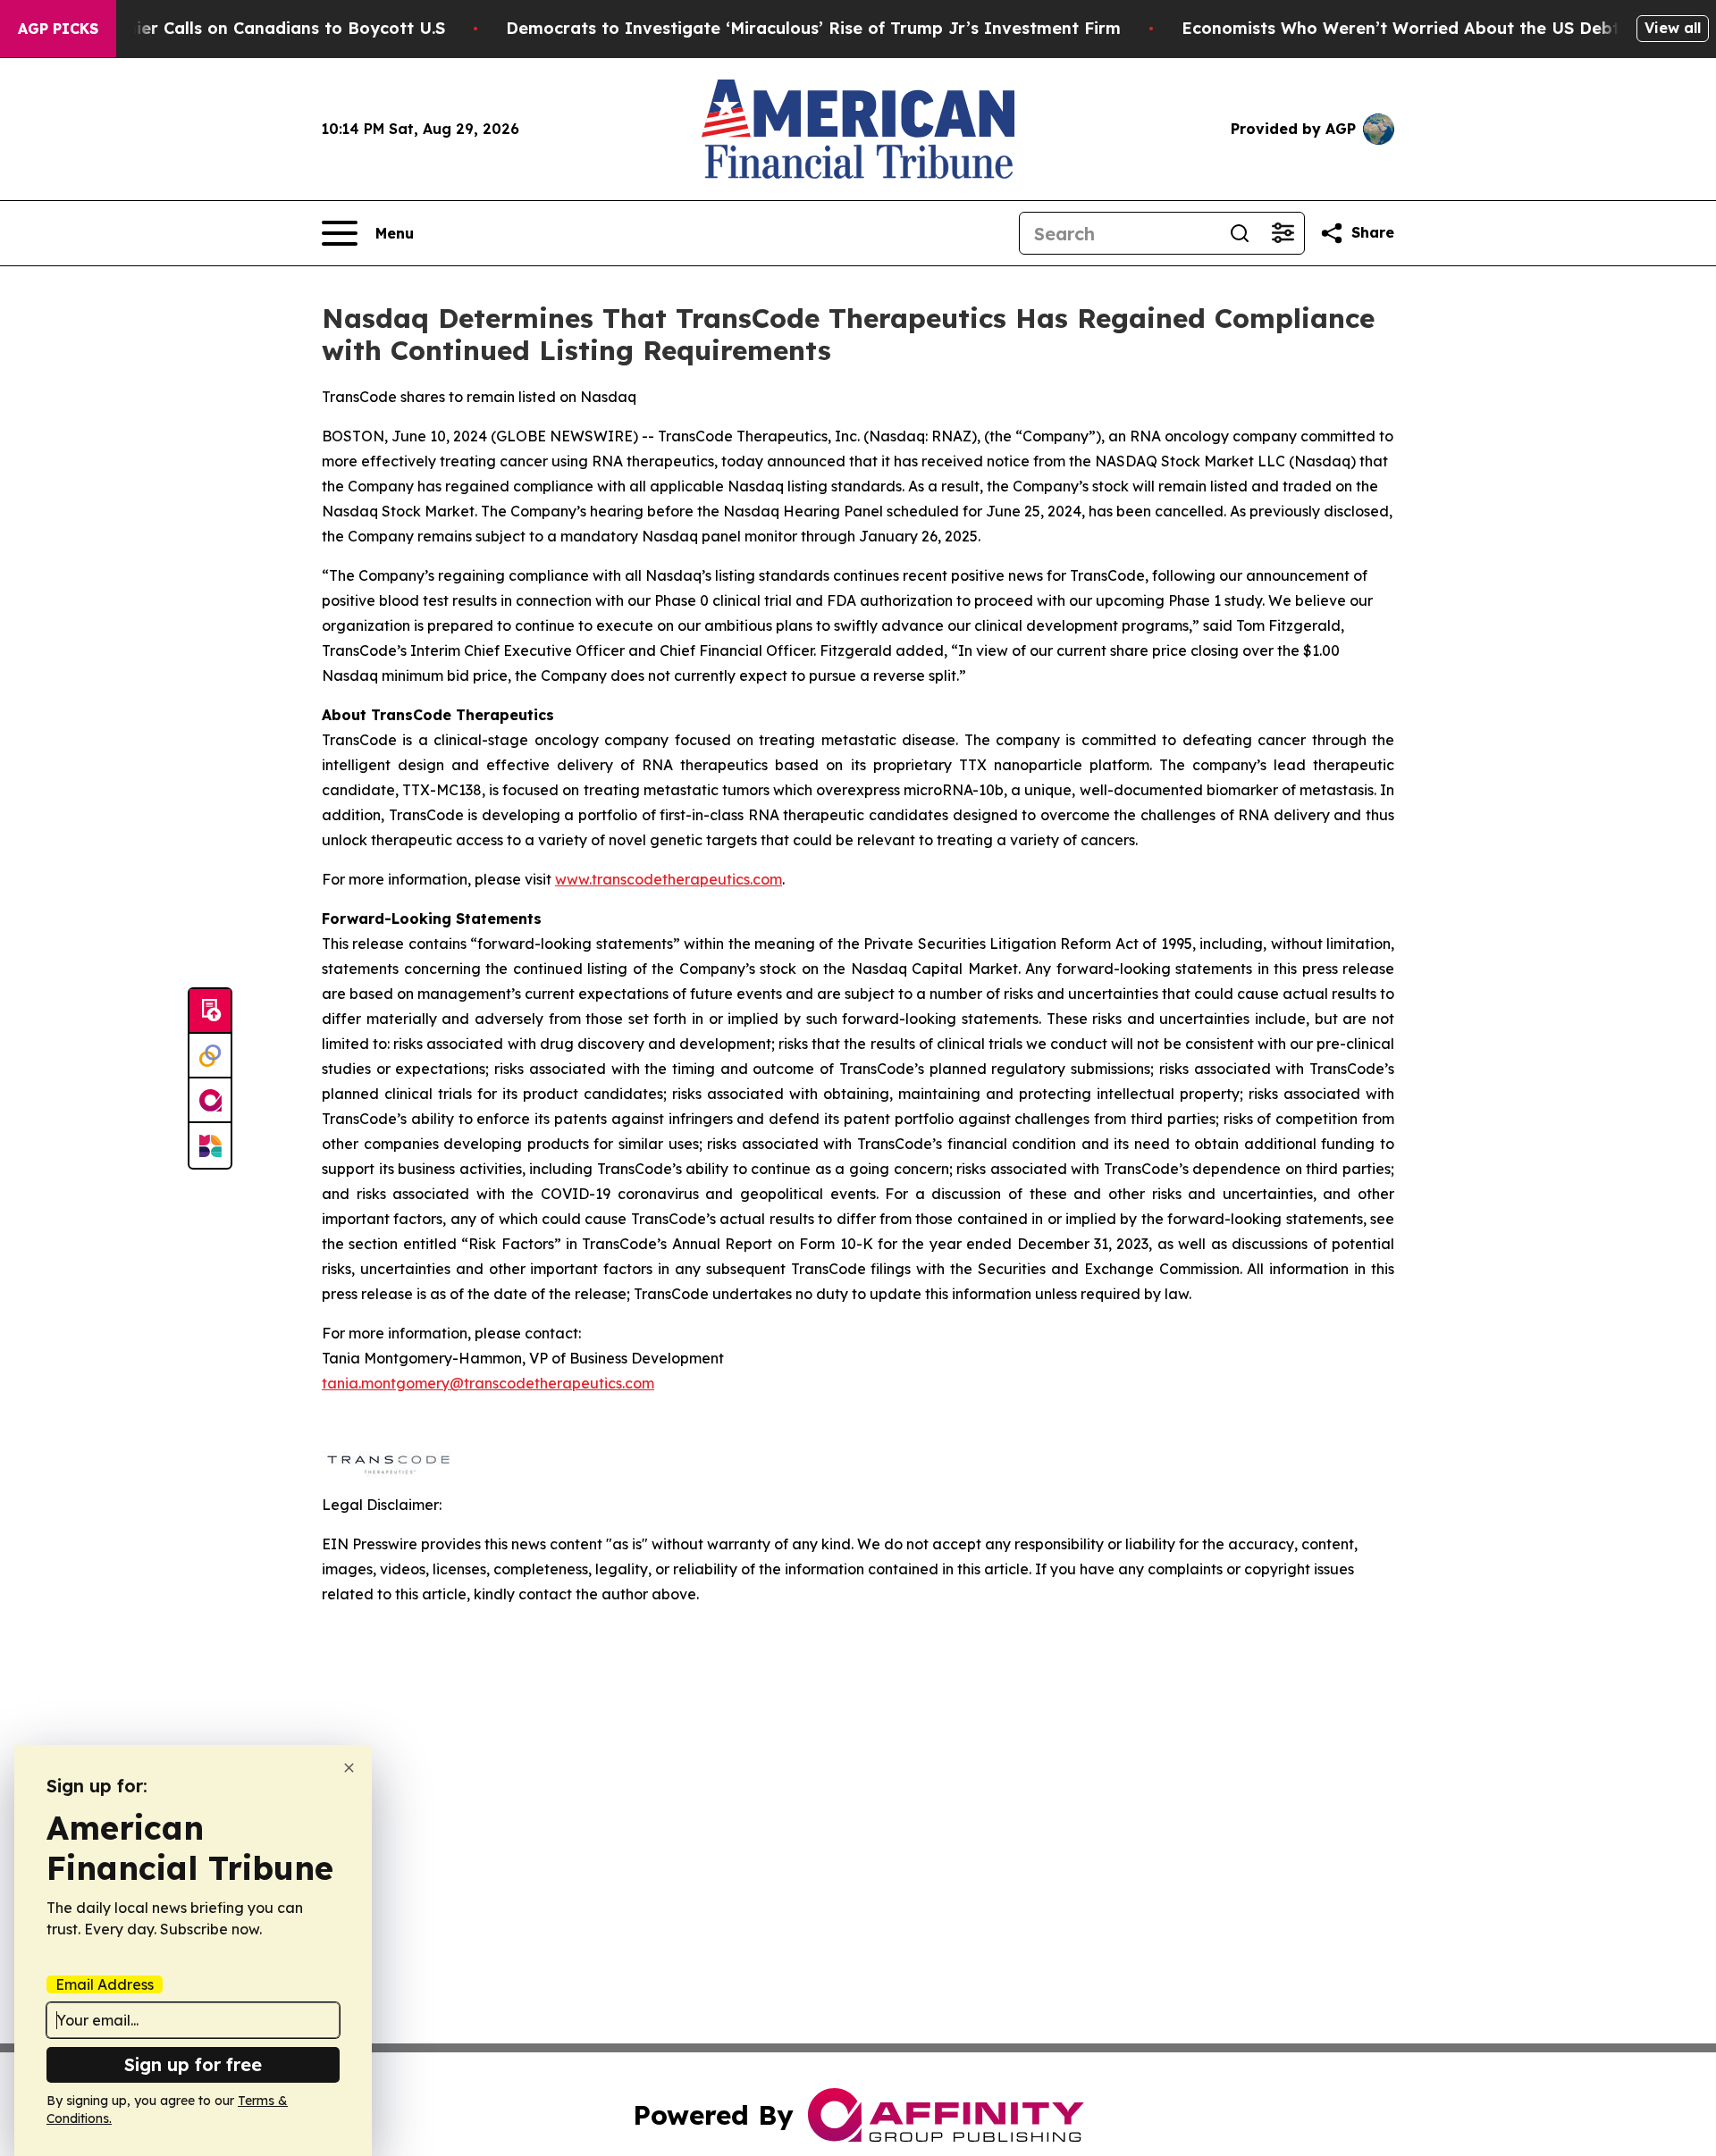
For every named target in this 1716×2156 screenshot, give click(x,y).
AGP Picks (58, 29)
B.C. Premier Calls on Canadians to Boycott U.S (252, 28)
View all (1673, 28)
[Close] (349, 1768)
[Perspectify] (210, 1056)
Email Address (105, 1984)
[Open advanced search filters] (1283, 233)
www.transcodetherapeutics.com (669, 879)
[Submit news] (210, 1011)
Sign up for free (193, 2064)
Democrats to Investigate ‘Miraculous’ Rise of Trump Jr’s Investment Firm (813, 28)
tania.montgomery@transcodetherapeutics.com (488, 1383)
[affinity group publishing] (210, 1101)
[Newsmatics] (210, 1145)
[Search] (1240, 233)
